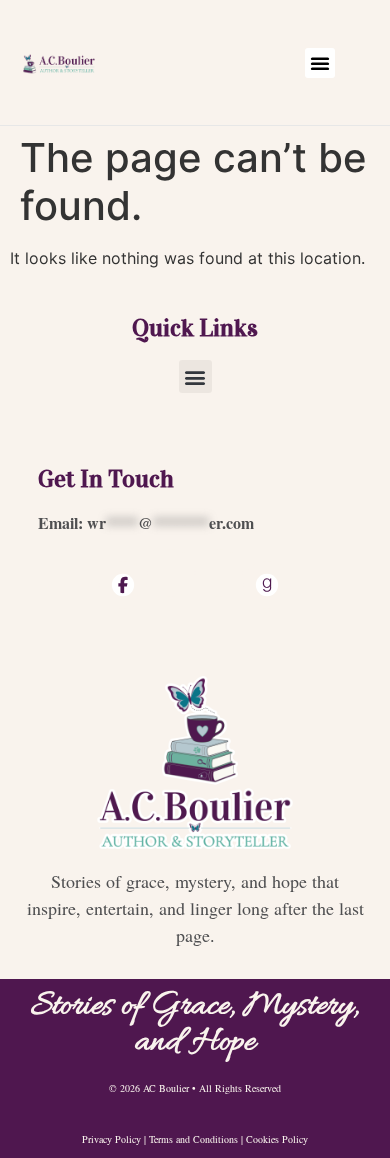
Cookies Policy (277, 1139)
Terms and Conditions (193, 1139)
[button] (320, 63)
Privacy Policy (111, 1139)
